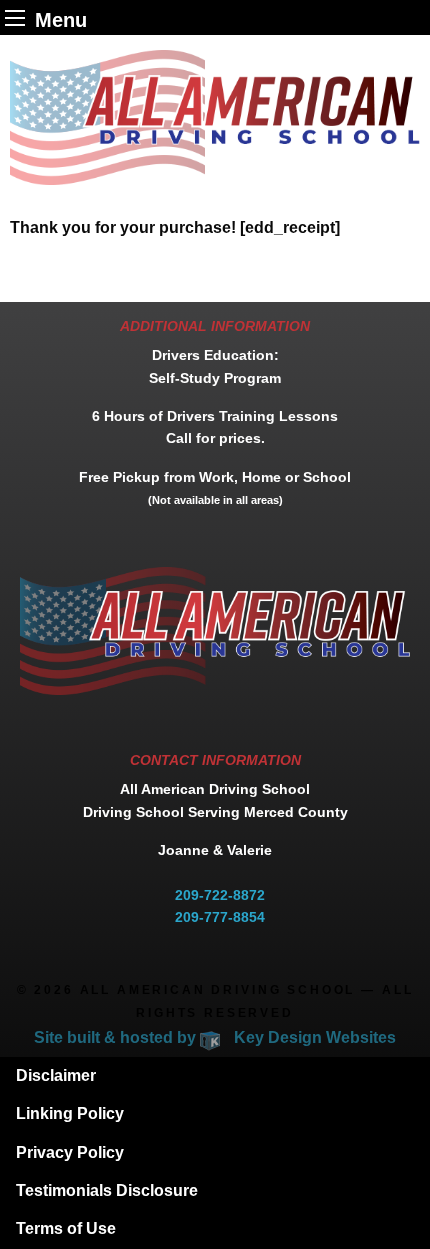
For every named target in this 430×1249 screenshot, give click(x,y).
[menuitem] (215, 1076)
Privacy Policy (70, 1152)
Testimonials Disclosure (107, 1190)
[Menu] (15, 17)
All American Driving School (218, 990)
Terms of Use (66, 1228)
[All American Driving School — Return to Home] (215, 116)
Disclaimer (56, 1075)
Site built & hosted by (215, 1037)
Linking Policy (70, 1113)
